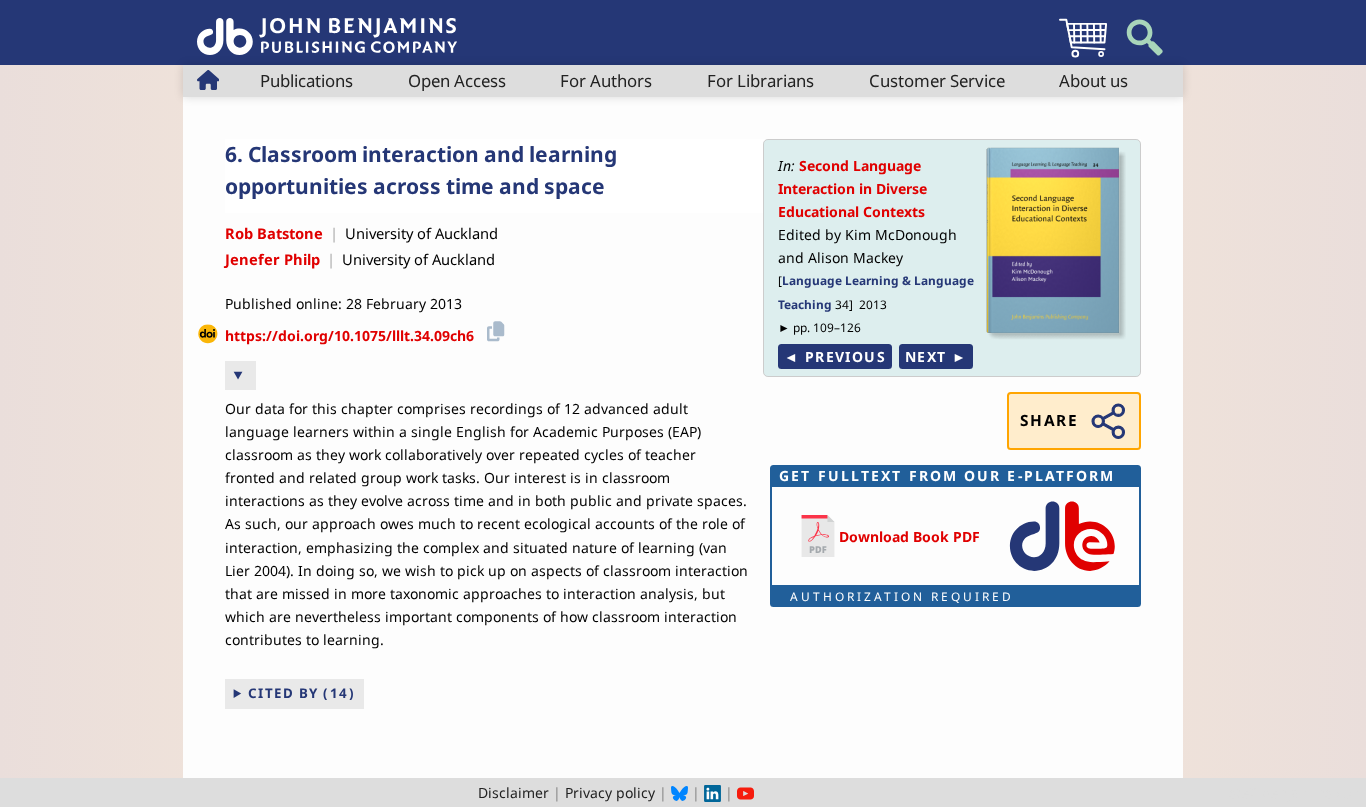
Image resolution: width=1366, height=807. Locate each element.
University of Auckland (421, 233)
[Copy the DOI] (492, 328)
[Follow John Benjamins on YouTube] (745, 792)
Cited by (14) (302, 693)
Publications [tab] (306, 80)
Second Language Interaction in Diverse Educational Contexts (852, 188)
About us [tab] (1093, 80)
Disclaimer (513, 792)
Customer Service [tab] (937, 80)
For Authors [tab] (606, 80)
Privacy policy (610, 792)
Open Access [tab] (457, 80)
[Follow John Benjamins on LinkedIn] (712, 792)
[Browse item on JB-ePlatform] (1062, 572)
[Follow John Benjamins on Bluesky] (679, 792)
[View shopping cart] (1083, 56)
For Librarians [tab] (760, 80)
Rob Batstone (274, 233)
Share (1049, 420)
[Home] (327, 25)
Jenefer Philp (272, 259)
